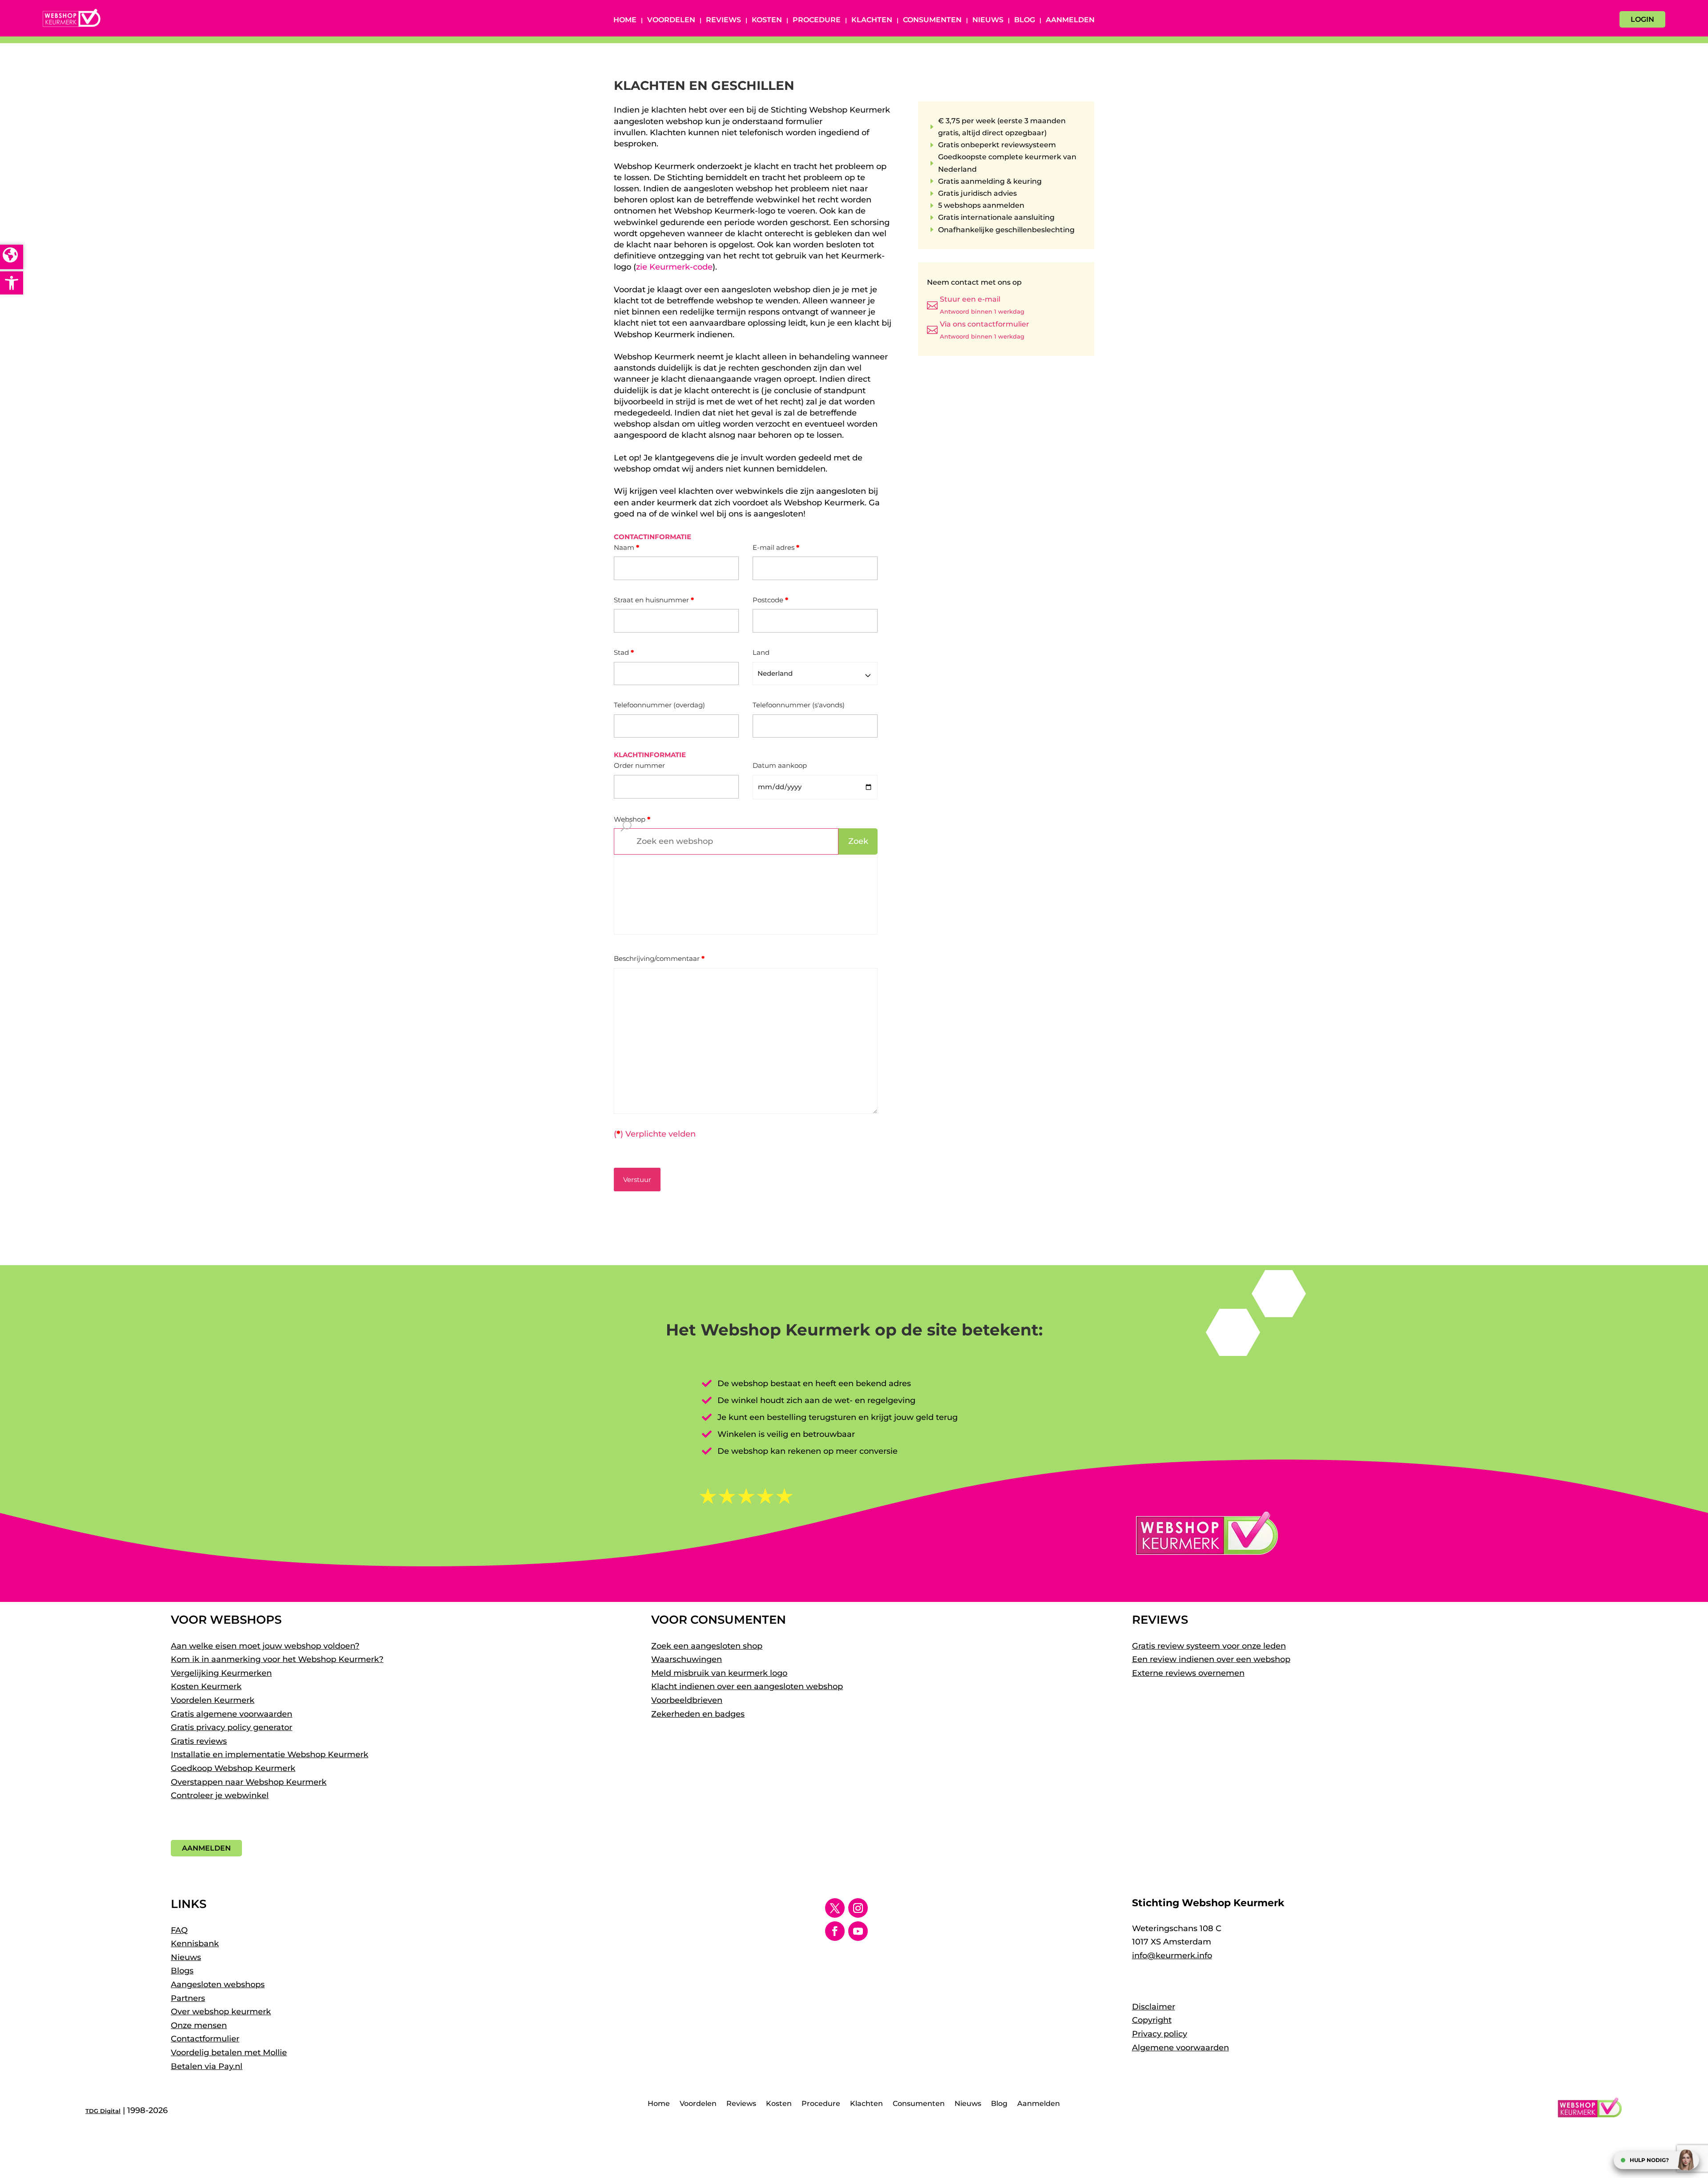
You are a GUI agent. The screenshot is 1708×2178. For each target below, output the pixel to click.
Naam (626, 547)
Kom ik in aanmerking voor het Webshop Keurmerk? (277, 1659)
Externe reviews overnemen (1188, 1673)
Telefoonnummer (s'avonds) (799, 705)
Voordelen (671, 20)
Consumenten (932, 20)
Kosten (767, 20)
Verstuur (637, 1180)
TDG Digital (103, 2111)
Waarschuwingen (687, 1659)
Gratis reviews (199, 1741)
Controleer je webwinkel (220, 1795)
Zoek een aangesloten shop (707, 1646)
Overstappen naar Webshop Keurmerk (249, 1782)
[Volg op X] (835, 1908)
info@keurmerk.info (1172, 1956)
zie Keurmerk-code (674, 267)
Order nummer (639, 765)
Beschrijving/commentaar (659, 958)
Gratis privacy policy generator (232, 1727)
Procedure (817, 20)
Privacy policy (1160, 2034)
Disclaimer (1154, 2007)
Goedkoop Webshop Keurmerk (233, 1768)
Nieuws (988, 20)
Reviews (723, 20)
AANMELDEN (206, 1848)
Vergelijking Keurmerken (221, 1673)
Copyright (1152, 2020)
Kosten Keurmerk (206, 1686)
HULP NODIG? (1649, 2160)
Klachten (872, 20)
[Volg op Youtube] (858, 1931)
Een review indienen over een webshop (1211, 1659)
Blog (1025, 20)
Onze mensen (199, 2025)
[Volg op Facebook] (835, 1931)
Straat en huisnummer (654, 600)
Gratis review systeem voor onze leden (1209, 1646)
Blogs (182, 1971)
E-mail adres (776, 547)
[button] (12, 283)
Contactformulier (205, 2039)
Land (761, 652)
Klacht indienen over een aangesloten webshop (747, 1686)
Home (625, 20)
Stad (624, 652)
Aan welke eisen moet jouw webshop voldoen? (265, 1646)
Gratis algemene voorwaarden (232, 1714)
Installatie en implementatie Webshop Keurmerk (270, 1754)
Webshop (632, 819)
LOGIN (1642, 19)
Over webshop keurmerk (221, 2012)
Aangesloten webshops (218, 1984)
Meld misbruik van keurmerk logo (719, 1673)
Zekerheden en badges (698, 1714)
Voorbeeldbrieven (687, 1700)
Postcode (770, 600)
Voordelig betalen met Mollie (229, 2053)
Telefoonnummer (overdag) (659, 705)
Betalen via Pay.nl (207, 2066)
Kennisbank (195, 1944)
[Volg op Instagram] (858, 1908)
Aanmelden (1070, 20)
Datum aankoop (780, 765)
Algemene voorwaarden (1180, 2048)
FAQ (179, 1930)
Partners (188, 1998)
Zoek (858, 841)
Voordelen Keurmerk (213, 1700)
